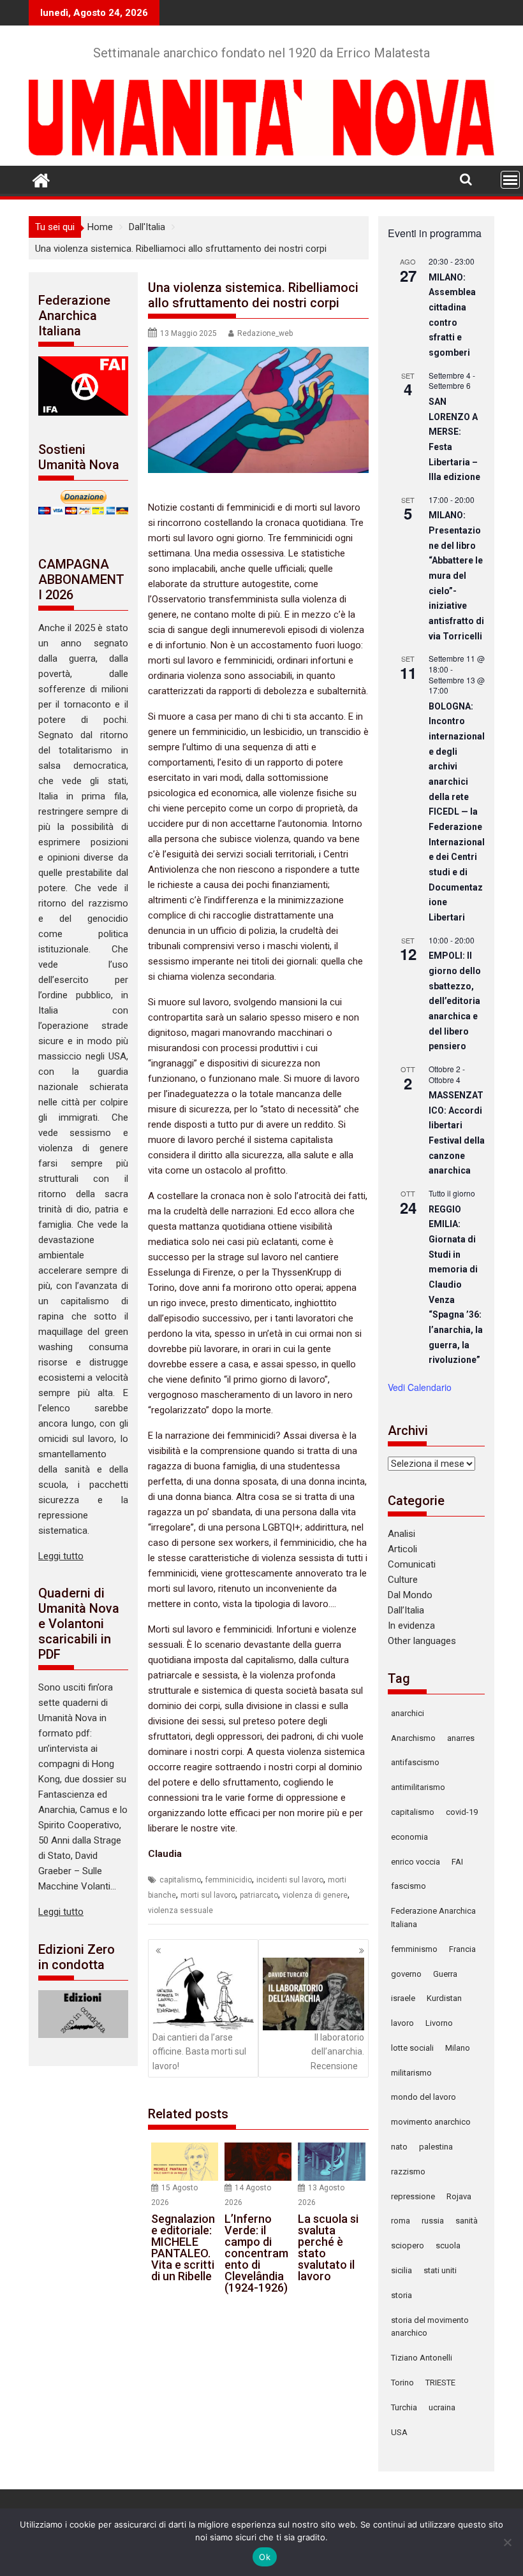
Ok (265, 2557)
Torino (402, 2383)
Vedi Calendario (420, 1387)
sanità (467, 2221)
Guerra (445, 1974)
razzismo (408, 2172)
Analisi (401, 1534)
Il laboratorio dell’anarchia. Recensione (337, 2052)
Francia (462, 1949)
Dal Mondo (410, 1595)
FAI (457, 1862)
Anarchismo (413, 1738)
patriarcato (259, 1895)
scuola (448, 2245)
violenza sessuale (180, 1910)
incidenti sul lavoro (290, 1880)
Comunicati (412, 1564)
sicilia (401, 2270)
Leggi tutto (61, 1556)
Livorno (439, 2023)
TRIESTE (440, 2383)
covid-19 (462, 1812)
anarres (461, 1738)
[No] (507, 2542)
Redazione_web (265, 333)
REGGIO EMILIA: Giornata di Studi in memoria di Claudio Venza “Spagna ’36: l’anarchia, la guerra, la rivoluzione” (456, 1285)
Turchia (404, 2407)
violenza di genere (315, 1895)
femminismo (414, 1949)
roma (401, 2221)
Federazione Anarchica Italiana (433, 1917)
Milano (458, 2048)
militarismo (411, 2073)
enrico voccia (416, 1862)
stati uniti (440, 2270)
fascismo (409, 1886)
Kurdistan (444, 1998)
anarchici (408, 1713)
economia (409, 1837)
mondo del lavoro (424, 2097)
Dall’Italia (406, 1610)
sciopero (408, 2245)
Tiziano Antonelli (422, 2358)
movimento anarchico (431, 2122)
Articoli (402, 1549)
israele (403, 1998)
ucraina (442, 2407)
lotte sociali (412, 2048)
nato (399, 2147)
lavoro (402, 2023)
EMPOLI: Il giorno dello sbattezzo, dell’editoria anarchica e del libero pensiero (455, 1001)
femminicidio (229, 1880)
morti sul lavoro (208, 1895)
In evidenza (411, 1626)
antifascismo (415, 1762)
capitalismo (180, 1880)
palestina (436, 2147)
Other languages (422, 1641)
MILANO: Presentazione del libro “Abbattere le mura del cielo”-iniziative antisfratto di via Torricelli (456, 575)
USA (399, 2432)
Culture (403, 1580)
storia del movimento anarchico (430, 2327)
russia (433, 2221)
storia (401, 2295)
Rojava (459, 2196)
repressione (413, 2196)
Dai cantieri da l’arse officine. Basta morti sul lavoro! (199, 2052)
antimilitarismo (418, 1787)
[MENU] (510, 180)
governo (406, 1974)
